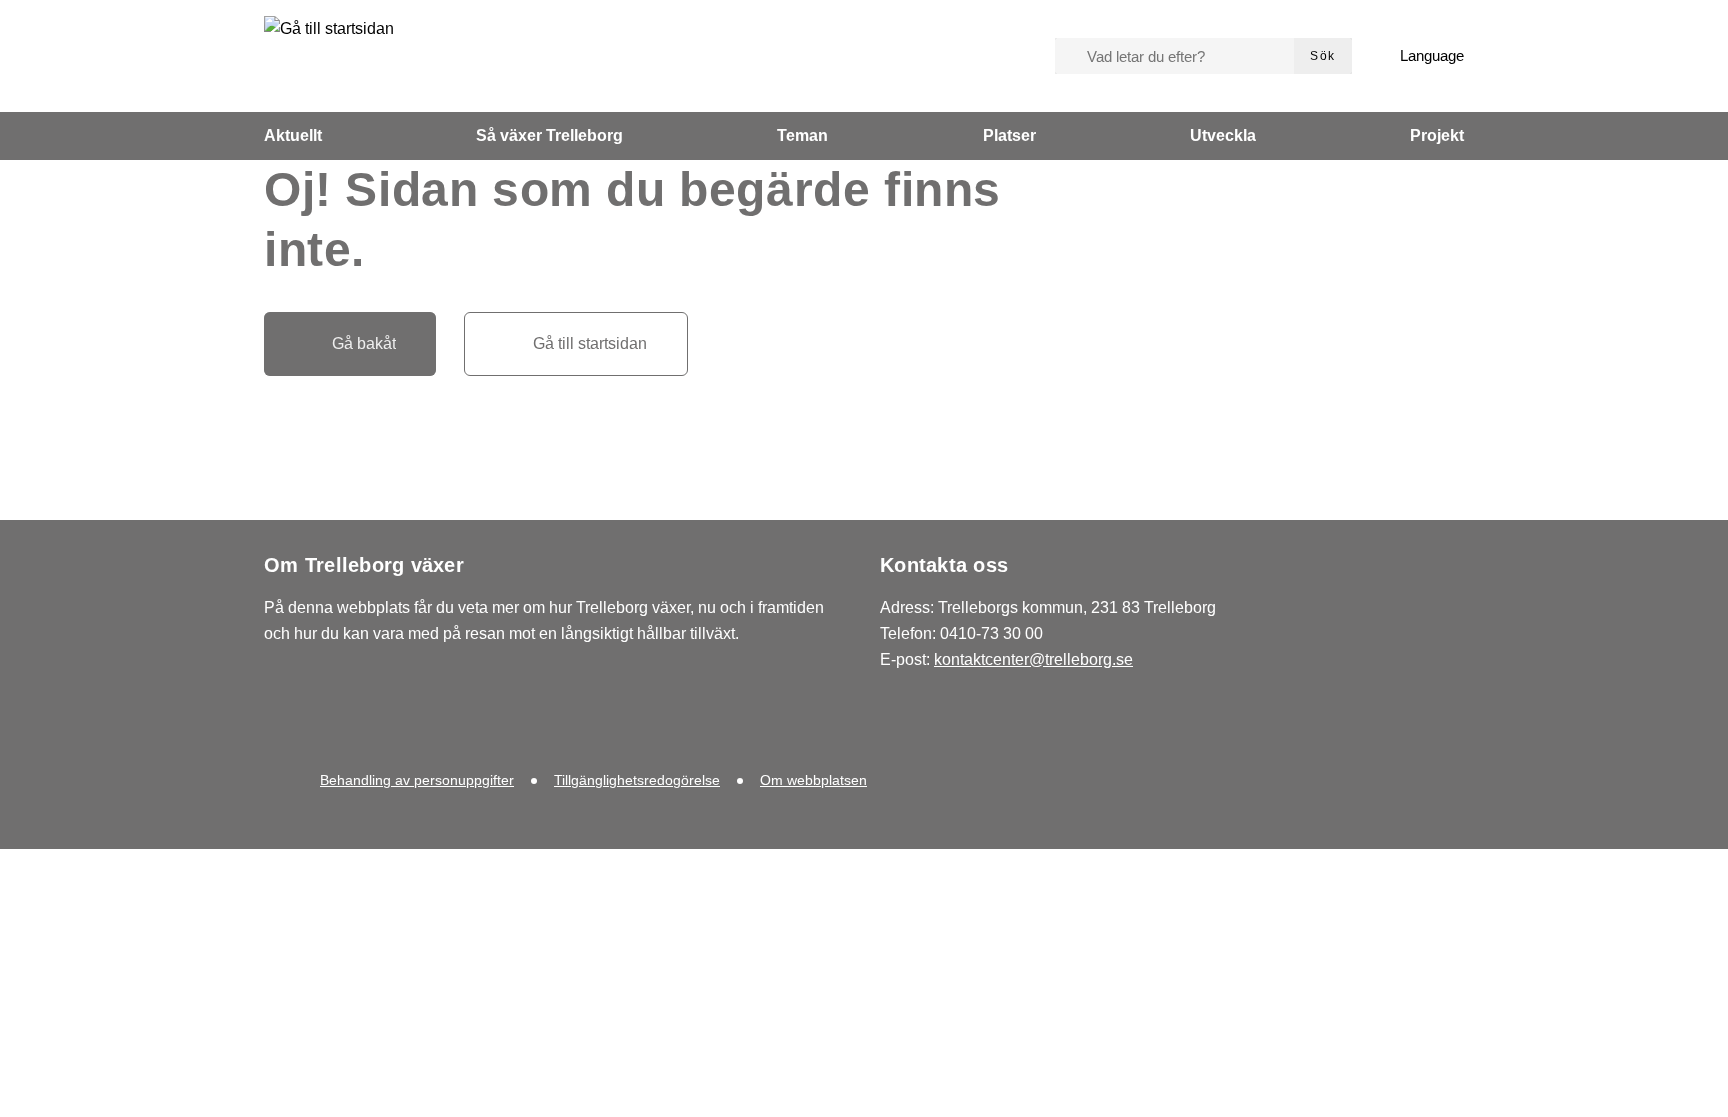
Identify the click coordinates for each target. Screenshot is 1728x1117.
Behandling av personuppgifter (417, 780)
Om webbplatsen (813, 780)
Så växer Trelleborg (549, 135)
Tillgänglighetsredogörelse (637, 780)
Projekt (1437, 135)
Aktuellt (293, 135)
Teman (802, 135)
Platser (1009, 135)
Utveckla (1223, 135)
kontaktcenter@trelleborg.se (1033, 659)
